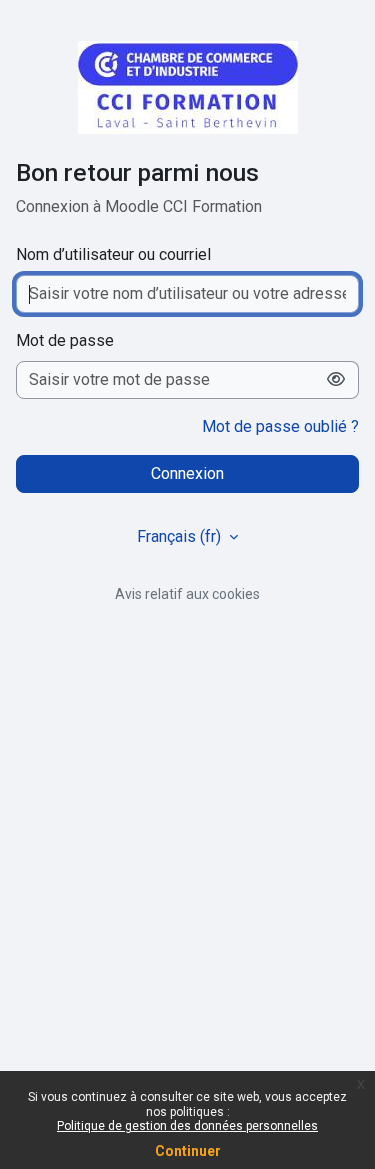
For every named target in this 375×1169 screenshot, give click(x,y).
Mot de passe (65, 340)
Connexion (187, 473)
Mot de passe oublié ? (280, 426)
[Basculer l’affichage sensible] (336, 380)
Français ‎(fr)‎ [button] (181, 536)
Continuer (188, 1151)
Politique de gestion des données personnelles (187, 1126)
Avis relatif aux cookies (187, 594)
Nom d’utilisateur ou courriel (113, 254)
